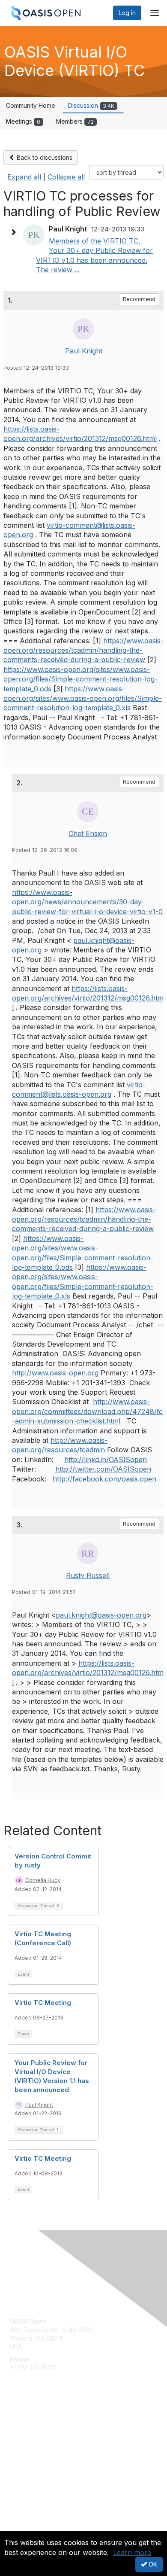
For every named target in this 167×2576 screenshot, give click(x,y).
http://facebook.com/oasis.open (104, 1479)
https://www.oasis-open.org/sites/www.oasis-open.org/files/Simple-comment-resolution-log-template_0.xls (83, 698)
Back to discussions (44, 157)
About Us (23, 2527)
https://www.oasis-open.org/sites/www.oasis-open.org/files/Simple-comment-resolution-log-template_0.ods (81, 679)
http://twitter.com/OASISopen (103, 1469)
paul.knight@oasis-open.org (101, 1615)
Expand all (24, 177)
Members (75, 121)
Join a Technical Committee (49, 2450)
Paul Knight (84, 351)
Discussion (91, 105)
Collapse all (66, 177)
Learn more (132, 2552)
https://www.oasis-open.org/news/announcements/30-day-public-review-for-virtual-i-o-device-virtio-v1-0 (87, 902)
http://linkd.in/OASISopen (106, 1460)
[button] (15, 232)
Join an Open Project (40, 2437)
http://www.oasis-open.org (55, 1373)
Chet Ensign (88, 833)
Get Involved (28, 2424)
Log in (127, 13)
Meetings (23, 121)
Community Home (31, 105)
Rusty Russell (88, 1575)
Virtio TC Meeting (43, 2003)
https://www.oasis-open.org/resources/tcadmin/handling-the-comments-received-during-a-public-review (83, 650)
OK (152, 2564)
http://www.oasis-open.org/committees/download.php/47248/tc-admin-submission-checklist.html (87, 1411)
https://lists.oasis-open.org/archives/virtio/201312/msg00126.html (88, 998)
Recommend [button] (139, 299)
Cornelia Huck (43, 1880)
